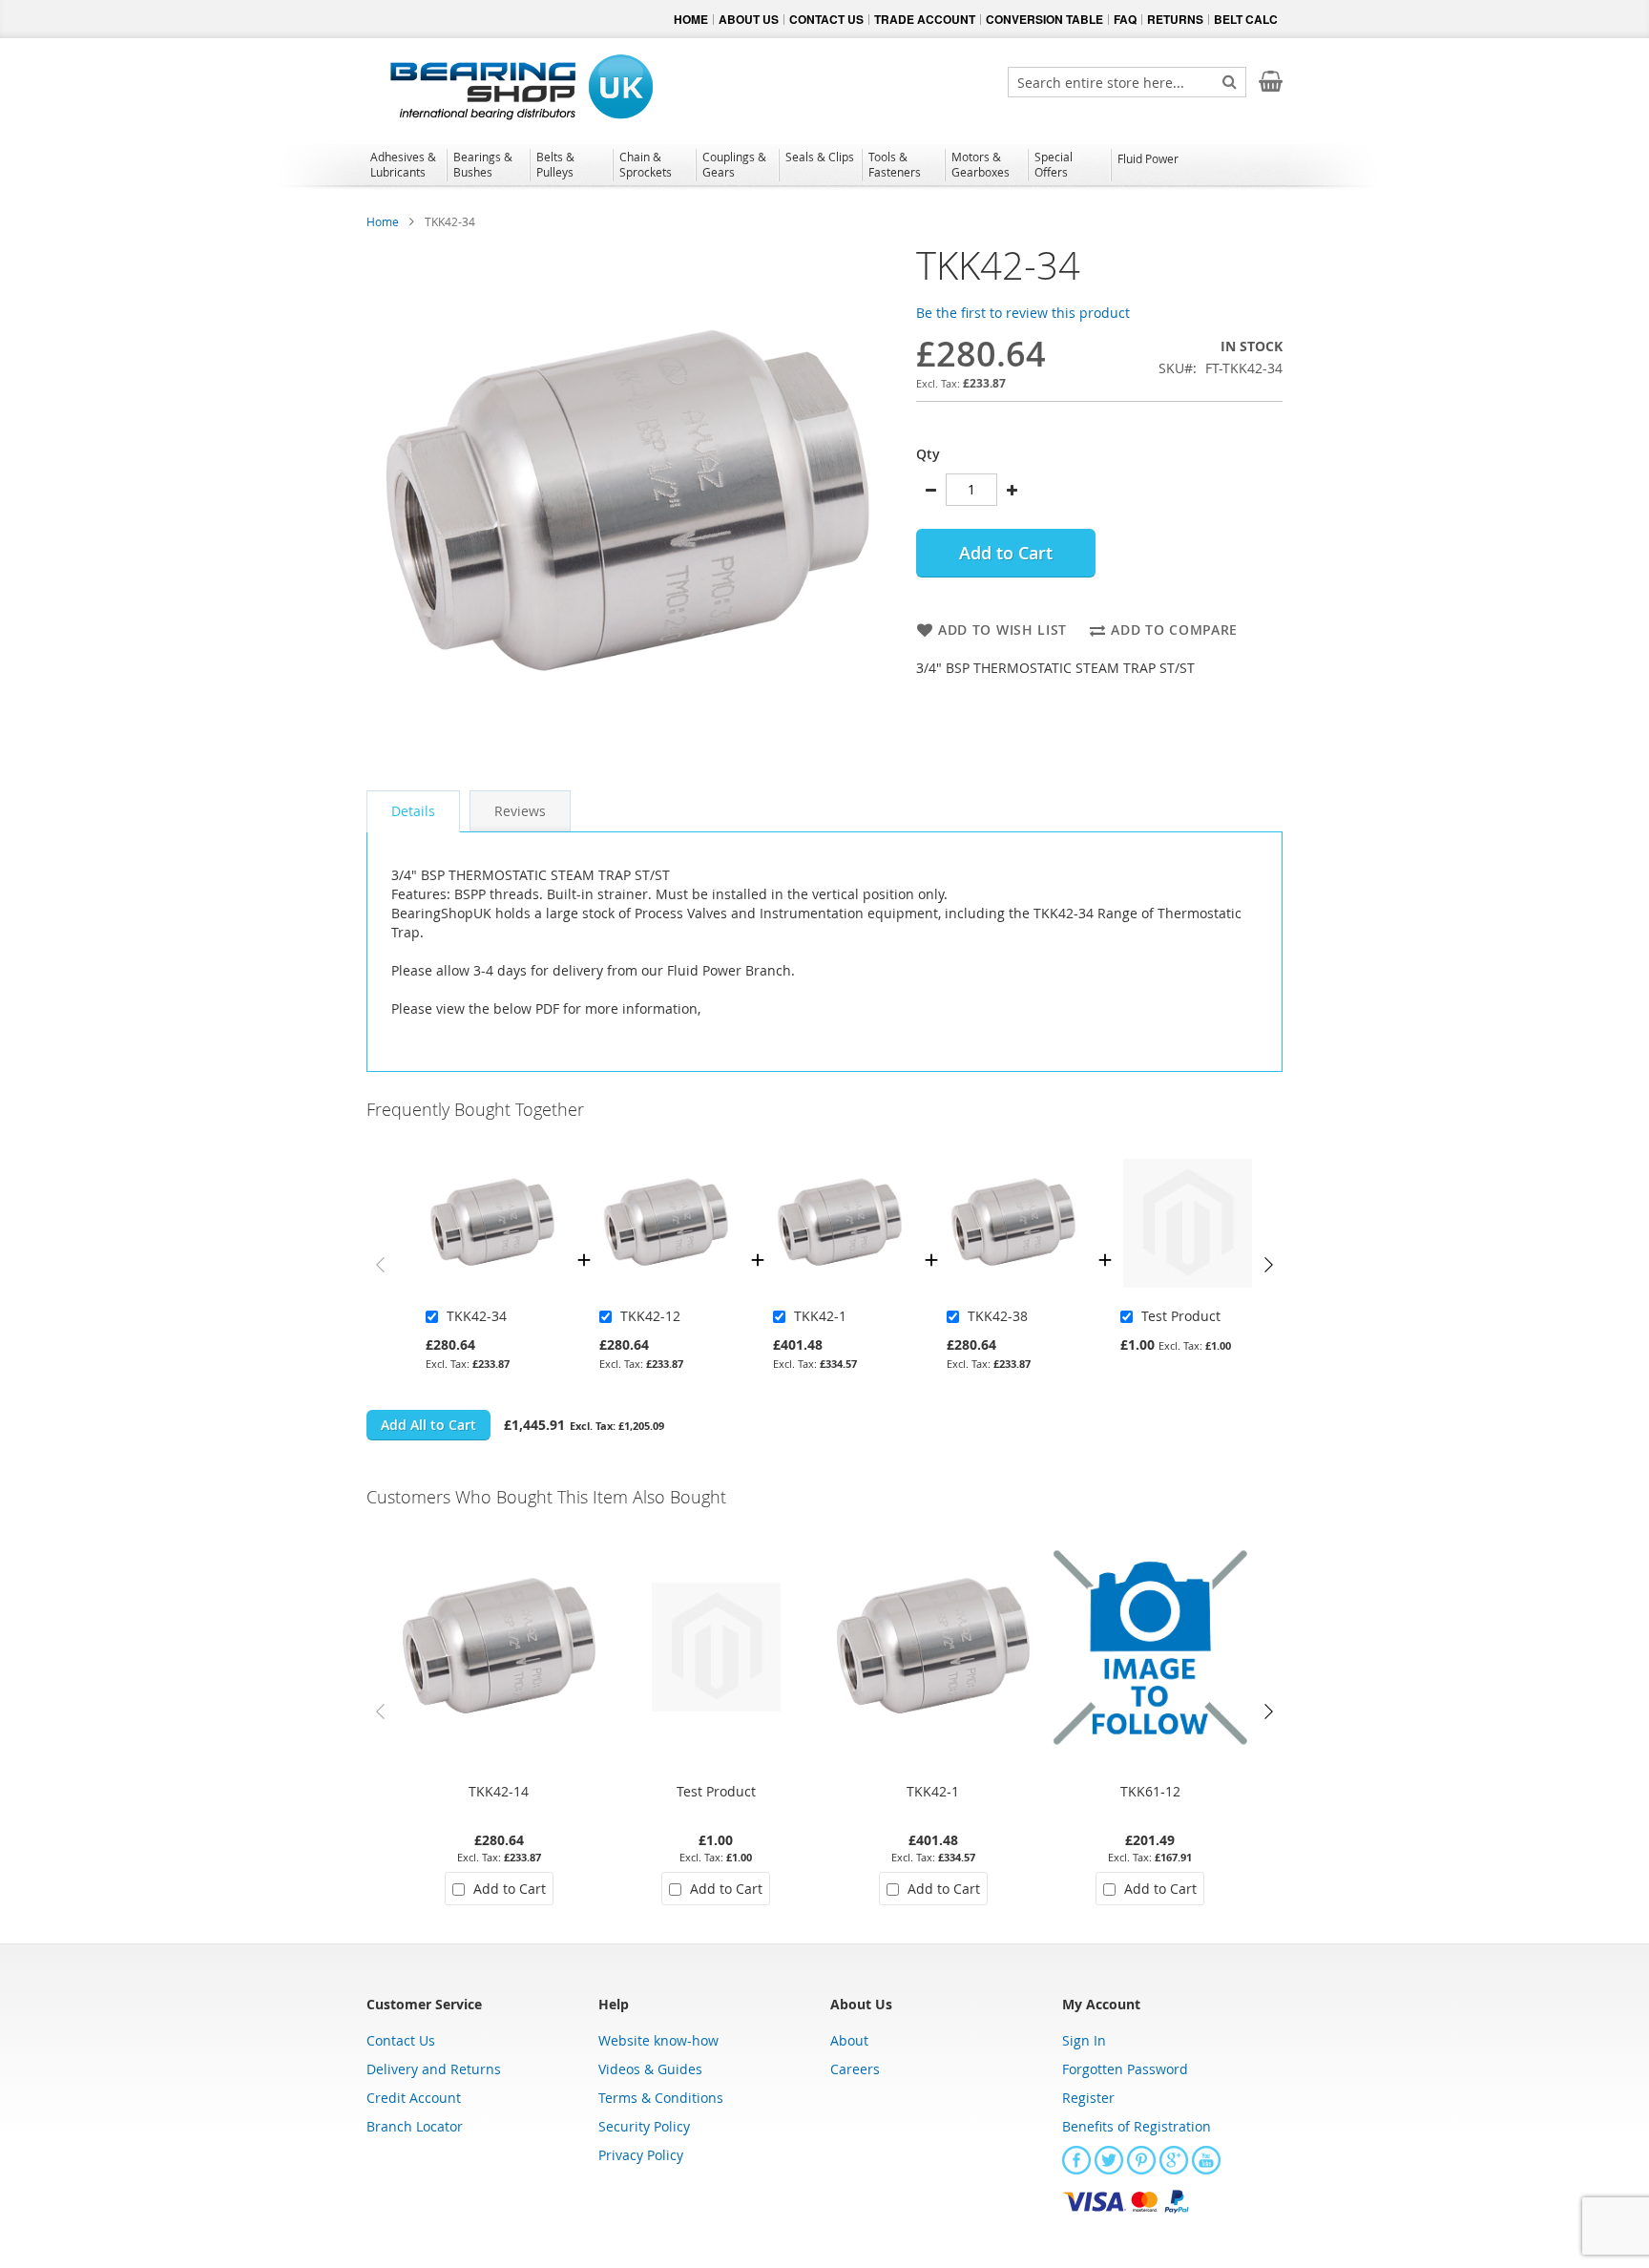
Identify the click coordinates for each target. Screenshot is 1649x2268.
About (849, 2040)
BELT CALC (1246, 19)
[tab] (413, 811)
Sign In (1084, 2040)
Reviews (520, 811)
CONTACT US (826, 19)
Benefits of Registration (1137, 2126)
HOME (691, 19)
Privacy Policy (641, 2155)
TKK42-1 (820, 1316)
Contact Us (401, 2040)
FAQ (1125, 19)
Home (383, 221)
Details (413, 811)
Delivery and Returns (434, 2069)
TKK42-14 (499, 1791)
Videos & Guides (650, 2069)
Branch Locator (415, 2126)
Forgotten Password (1125, 2069)
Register (1088, 2098)
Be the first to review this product (1023, 313)
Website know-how (658, 2040)
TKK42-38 (998, 1316)
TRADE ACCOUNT (925, 19)
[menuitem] (405, 164)
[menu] (824, 167)
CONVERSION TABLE (1044, 19)
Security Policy (644, 2126)
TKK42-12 (650, 1316)
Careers (855, 2069)
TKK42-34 (477, 1316)
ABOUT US (749, 19)
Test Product (1181, 1316)
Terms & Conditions (661, 2098)
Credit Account (414, 2098)
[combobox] (1127, 82)
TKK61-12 (1150, 1791)
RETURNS (1175, 19)
